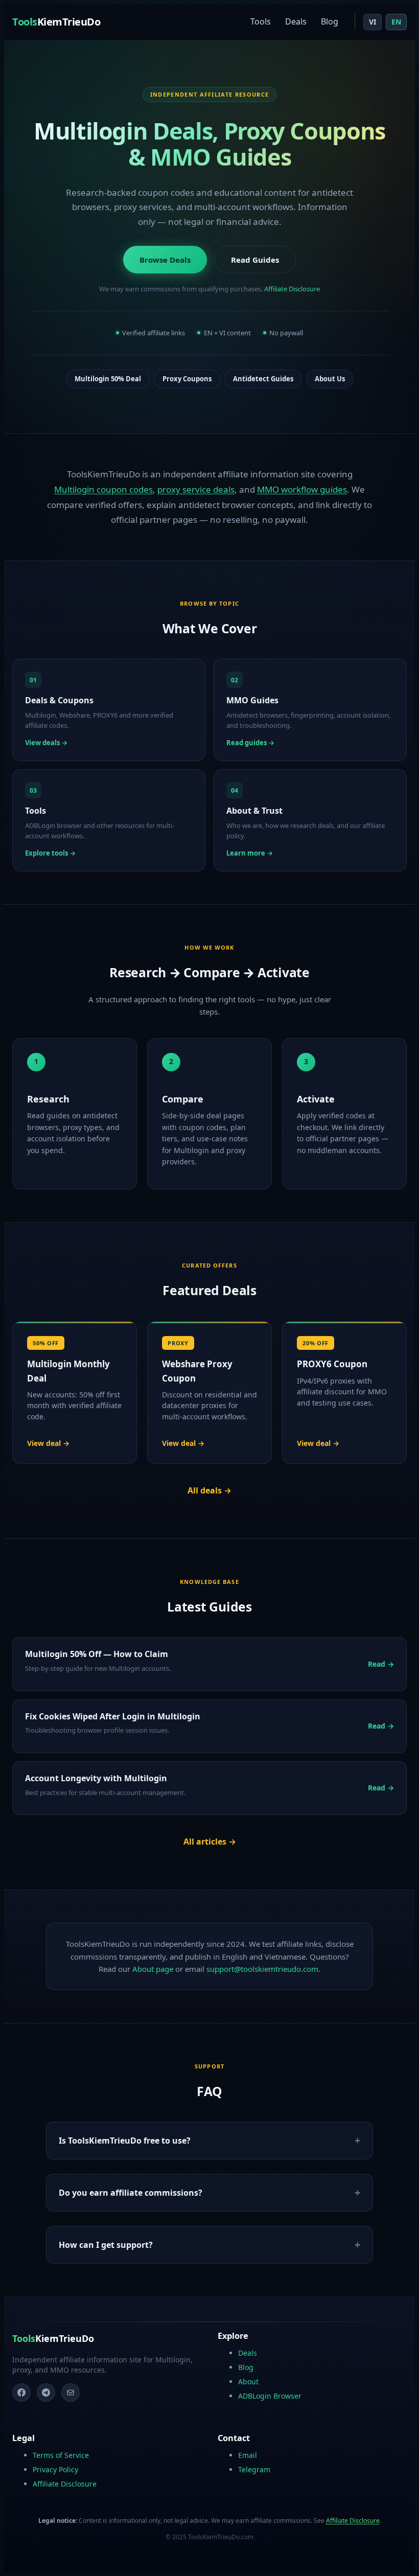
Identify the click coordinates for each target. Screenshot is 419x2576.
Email (248, 2455)
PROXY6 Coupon (332, 1364)
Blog (330, 21)
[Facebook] (21, 2393)
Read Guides (255, 260)
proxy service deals (196, 489)
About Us (330, 379)
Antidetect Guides (263, 379)
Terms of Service (61, 2455)
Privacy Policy (55, 2469)
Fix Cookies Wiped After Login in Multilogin (113, 1716)
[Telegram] (46, 2393)
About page (153, 1969)
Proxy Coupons (187, 379)
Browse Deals (165, 260)
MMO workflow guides (302, 489)
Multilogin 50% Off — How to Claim (97, 1654)
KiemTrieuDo (56, 22)
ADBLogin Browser (270, 2396)
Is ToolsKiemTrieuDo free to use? (125, 2141)
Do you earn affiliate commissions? (131, 2193)
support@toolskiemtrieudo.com (262, 1969)
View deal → (48, 1443)
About (248, 2382)
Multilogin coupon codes (103, 489)
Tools (261, 21)
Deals (296, 21)
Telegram (254, 2469)
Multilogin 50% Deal (108, 379)
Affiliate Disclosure (292, 289)
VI (373, 22)
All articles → (210, 1842)
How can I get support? (106, 2245)
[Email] (71, 2393)
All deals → (209, 1490)
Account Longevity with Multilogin (96, 1778)
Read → (381, 1664)
